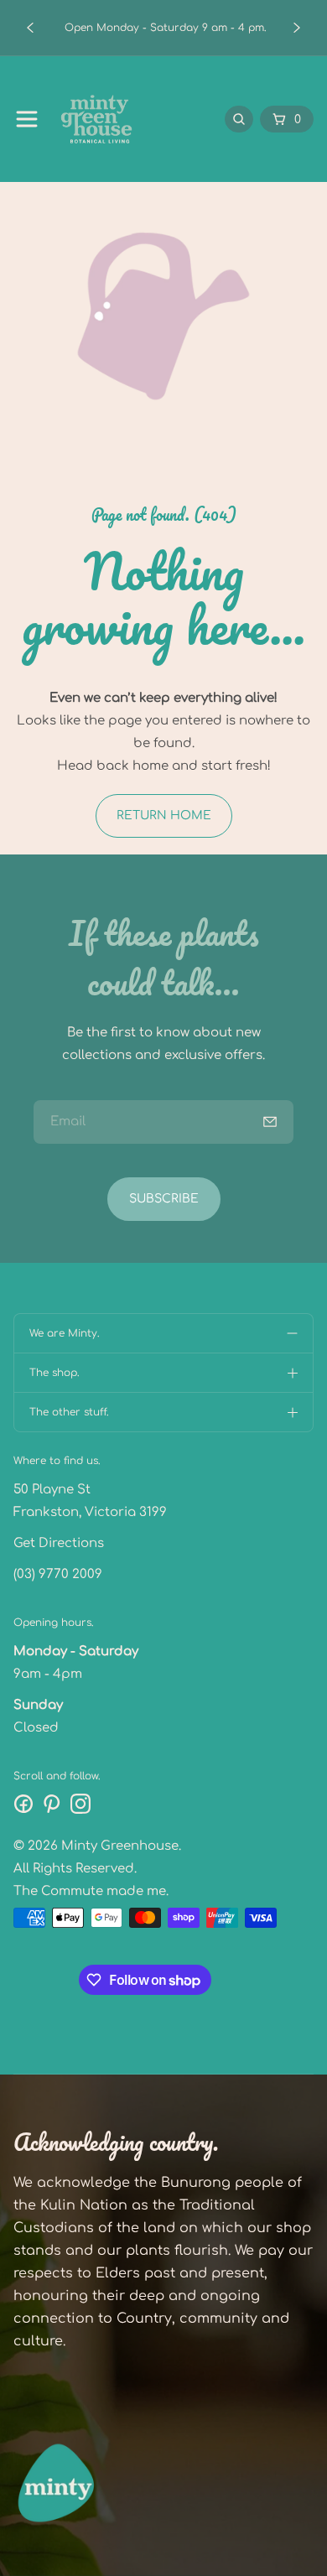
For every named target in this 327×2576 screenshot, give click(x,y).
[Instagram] (80, 1804)
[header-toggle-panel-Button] (27, 119)
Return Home (164, 815)
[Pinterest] (52, 1804)
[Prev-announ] (30, 28)
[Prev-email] (270, 1122)
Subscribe (164, 1199)
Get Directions (59, 1543)
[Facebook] (23, 1804)
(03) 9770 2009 (58, 1574)
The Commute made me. (91, 1891)
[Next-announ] (297, 28)
